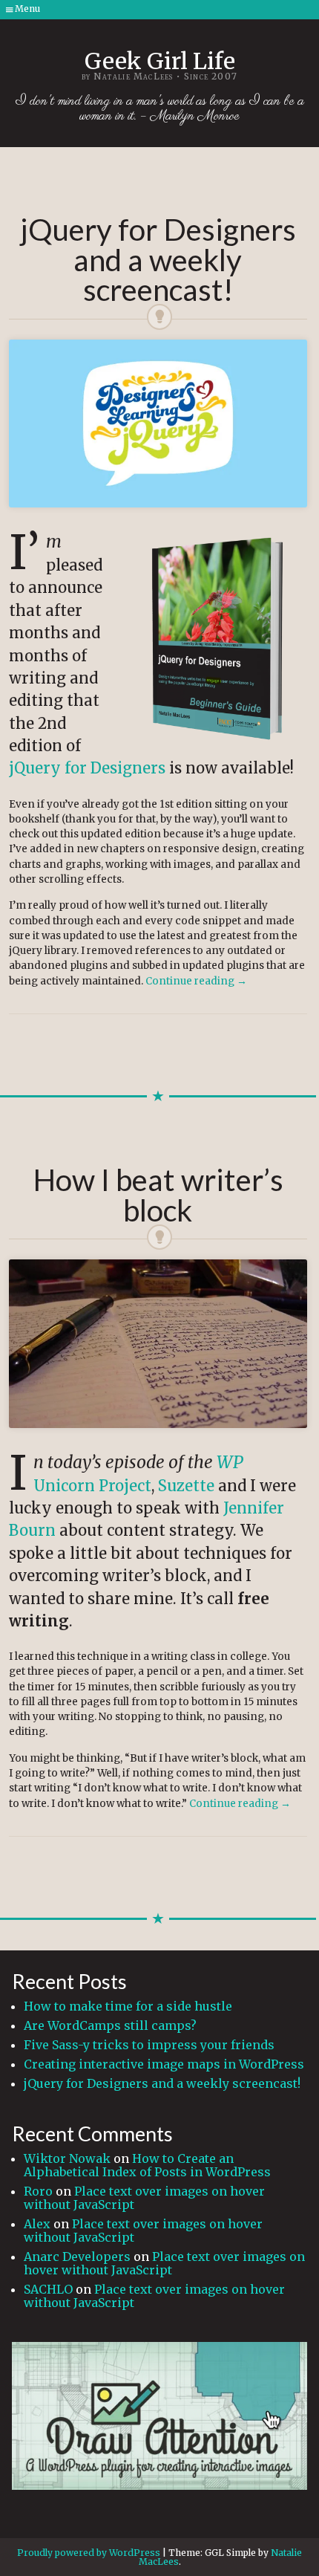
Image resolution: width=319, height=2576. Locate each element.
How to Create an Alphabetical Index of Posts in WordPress (147, 2165)
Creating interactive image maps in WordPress (164, 2064)
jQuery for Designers (87, 768)
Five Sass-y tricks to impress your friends (149, 2045)
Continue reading (196, 981)
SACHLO (48, 2289)
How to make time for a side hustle (128, 2006)
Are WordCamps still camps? (110, 2025)
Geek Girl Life (160, 61)
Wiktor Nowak (67, 2158)
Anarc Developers (77, 2257)
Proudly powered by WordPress (89, 2553)
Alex (37, 2224)
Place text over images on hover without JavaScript (144, 2198)
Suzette (186, 1486)
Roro (38, 2191)
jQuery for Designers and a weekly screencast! (162, 2083)
